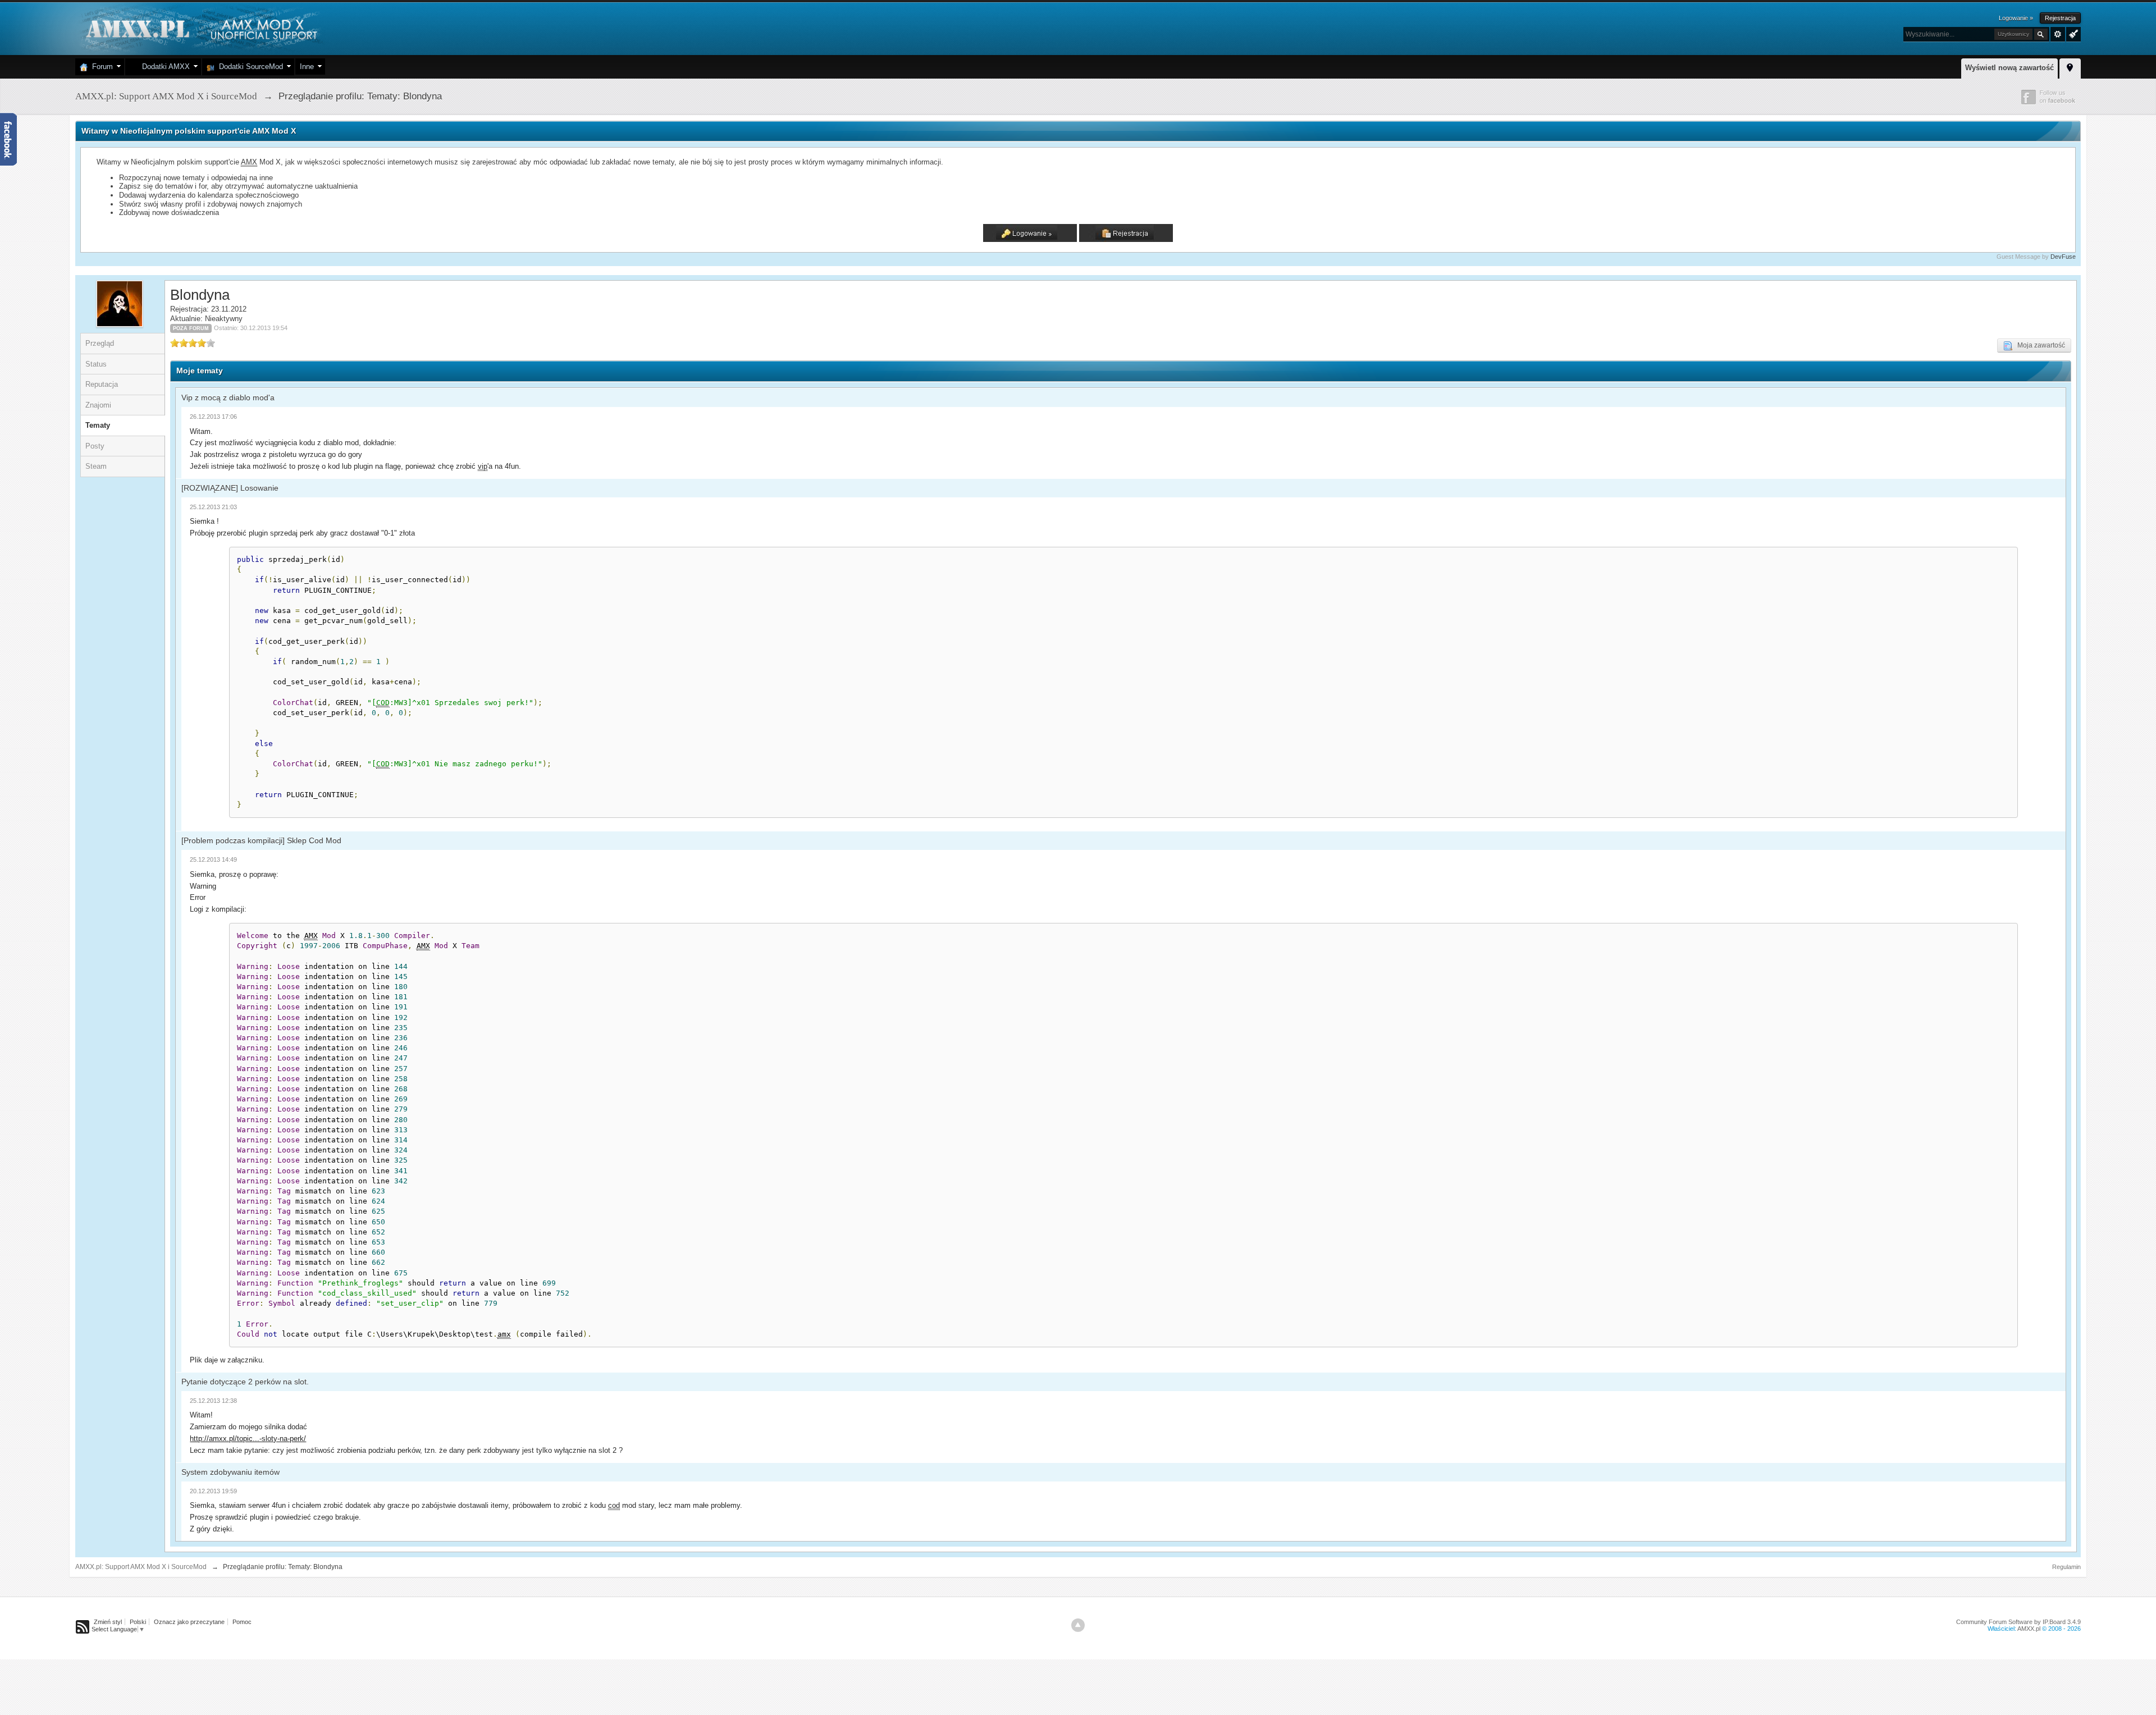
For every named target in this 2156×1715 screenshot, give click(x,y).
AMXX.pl (2029, 1629)
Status (96, 364)
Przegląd (100, 343)
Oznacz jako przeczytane (189, 1622)
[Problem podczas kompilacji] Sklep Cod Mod (261, 840)
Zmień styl (108, 1622)
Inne (307, 67)
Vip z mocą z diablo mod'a (228, 397)
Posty (95, 446)
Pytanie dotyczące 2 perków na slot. (245, 1382)
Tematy (98, 425)
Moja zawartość (2039, 345)
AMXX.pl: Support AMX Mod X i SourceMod (141, 1567)
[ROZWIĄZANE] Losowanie (230, 488)
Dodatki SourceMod (249, 67)
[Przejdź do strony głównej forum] (200, 28)
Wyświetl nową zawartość (2009, 68)
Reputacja (102, 384)
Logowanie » (2016, 18)
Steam (96, 466)
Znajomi (98, 405)
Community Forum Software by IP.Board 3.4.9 (2018, 1622)
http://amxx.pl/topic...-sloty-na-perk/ (248, 1439)
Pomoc (242, 1622)
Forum (100, 67)
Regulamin (2066, 1567)
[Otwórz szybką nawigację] (2070, 67)
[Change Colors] (2072, 33)
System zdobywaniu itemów (230, 1472)
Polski (138, 1622)
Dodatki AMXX (164, 67)
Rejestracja (2060, 18)
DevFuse (2063, 257)
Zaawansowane (2058, 34)
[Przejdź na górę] (1078, 1625)
